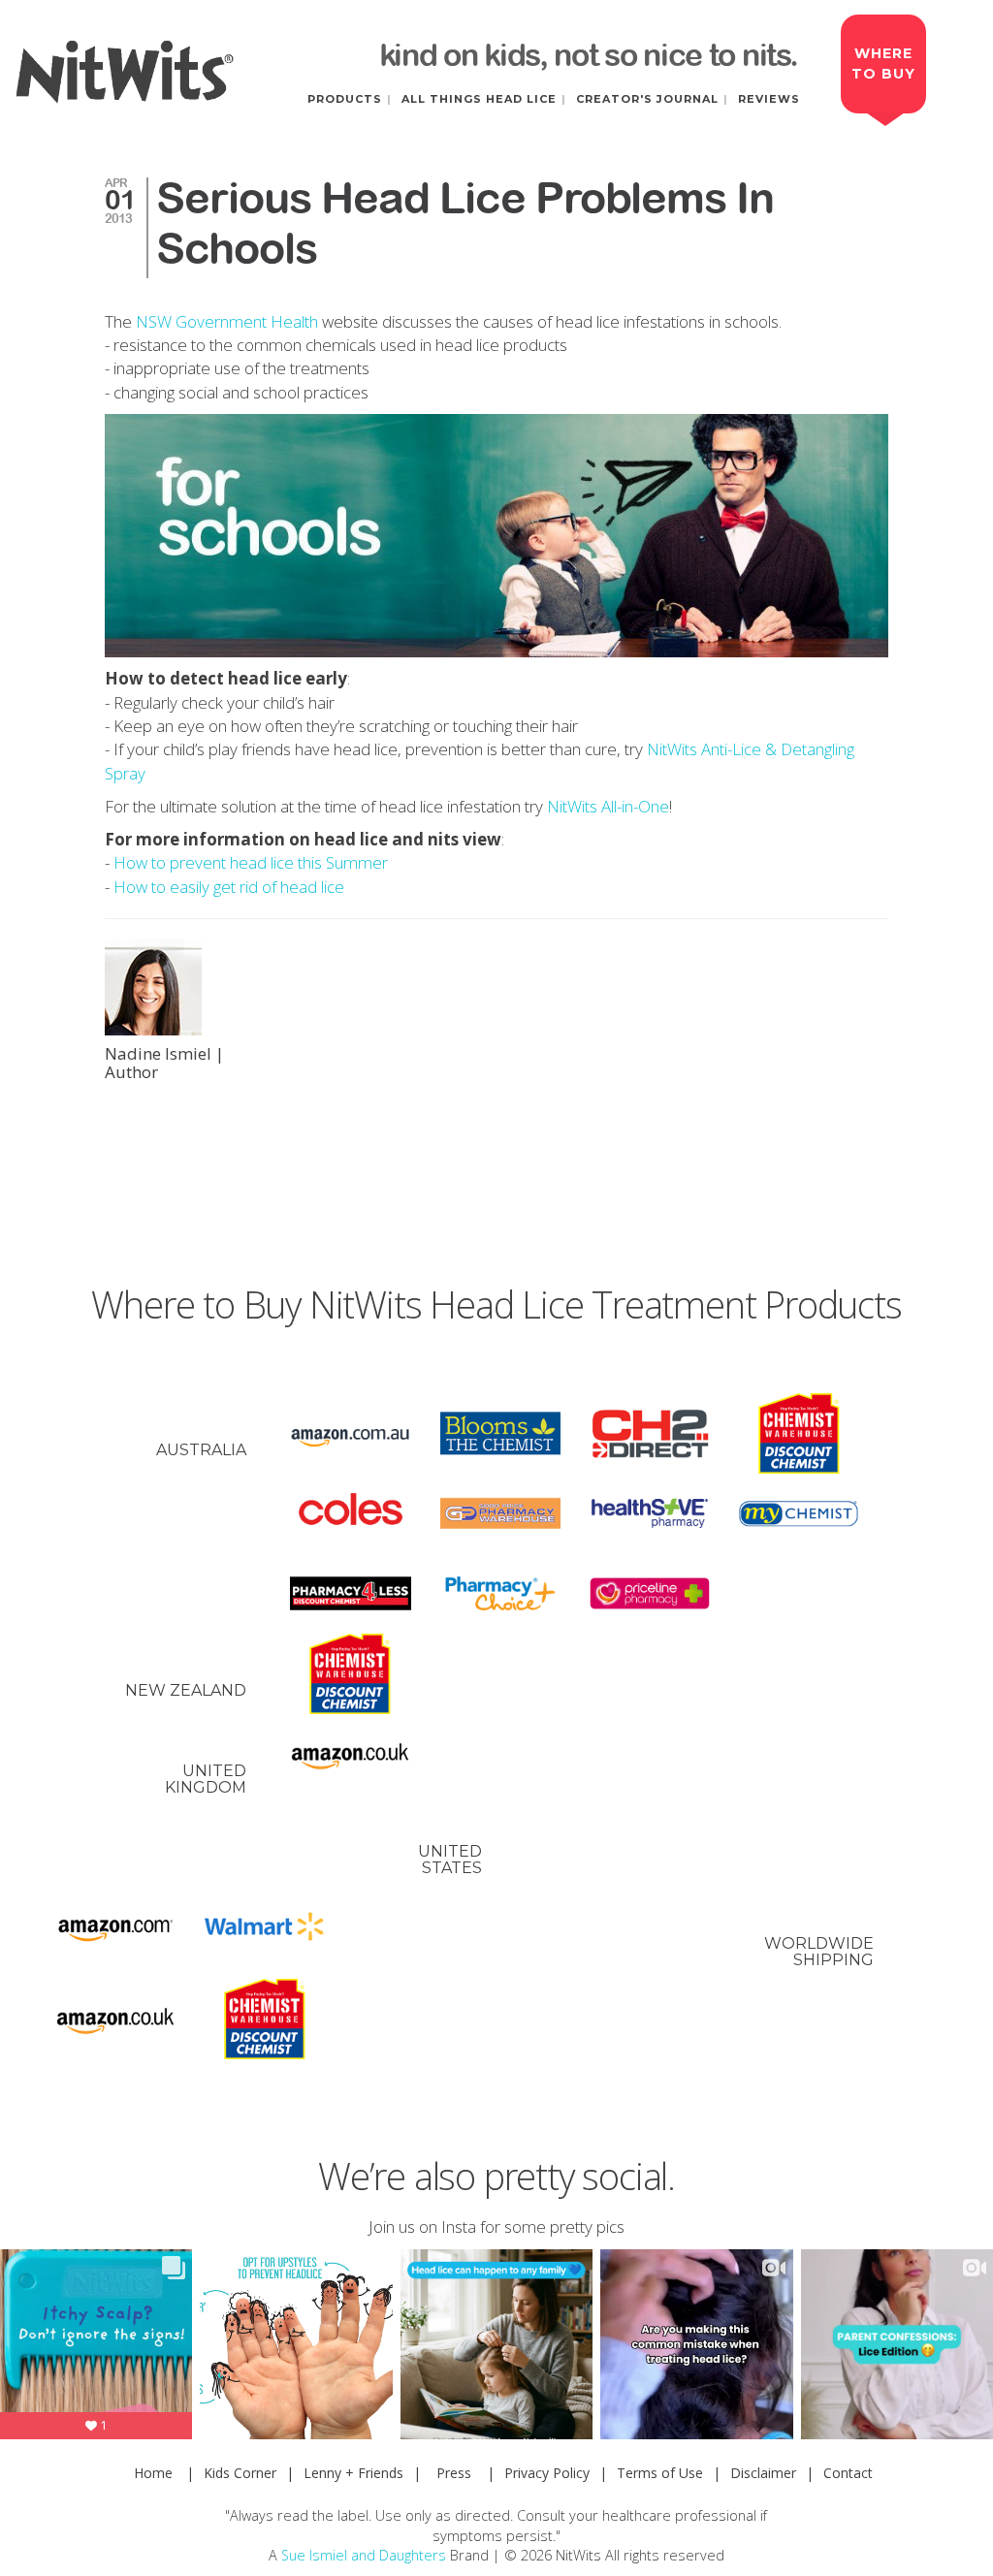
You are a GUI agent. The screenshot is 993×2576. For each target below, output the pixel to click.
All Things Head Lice (479, 99)
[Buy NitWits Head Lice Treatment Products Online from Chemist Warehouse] (799, 1433)
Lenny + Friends (353, 2473)
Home (153, 2473)
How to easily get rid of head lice (229, 887)
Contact (848, 2473)
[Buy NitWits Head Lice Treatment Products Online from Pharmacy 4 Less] (350, 1593)
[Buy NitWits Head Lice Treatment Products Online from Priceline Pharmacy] (650, 1593)
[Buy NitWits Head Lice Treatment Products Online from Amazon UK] (350, 1754)
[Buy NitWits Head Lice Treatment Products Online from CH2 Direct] (650, 1433)
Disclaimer (763, 2473)
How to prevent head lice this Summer (251, 862)
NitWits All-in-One (608, 806)
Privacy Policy (547, 2473)
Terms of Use (660, 2473)
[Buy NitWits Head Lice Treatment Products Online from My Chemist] (799, 1514)
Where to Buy (883, 64)
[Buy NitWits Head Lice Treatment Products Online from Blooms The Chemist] (500, 1433)
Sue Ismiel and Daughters (364, 2555)
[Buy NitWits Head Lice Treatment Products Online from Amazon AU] (350, 1433)
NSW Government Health (227, 321)
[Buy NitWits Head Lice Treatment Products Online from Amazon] (115, 1927)
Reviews (769, 99)
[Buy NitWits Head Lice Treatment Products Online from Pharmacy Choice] (500, 1593)
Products (345, 99)
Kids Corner (240, 2473)
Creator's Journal (647, 99)
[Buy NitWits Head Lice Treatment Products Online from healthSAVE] (650, 1514)
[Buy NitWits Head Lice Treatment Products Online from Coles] (350, 1514)
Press (454, 2473)
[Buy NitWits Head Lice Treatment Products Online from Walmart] (265, 1927)
